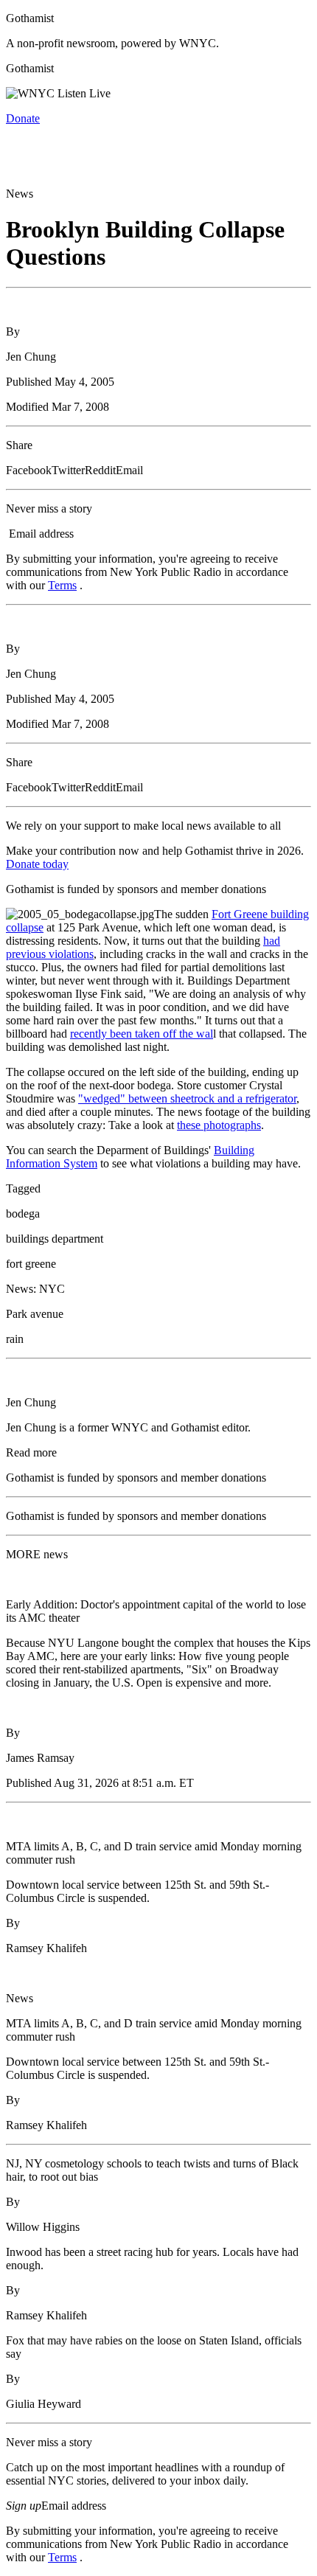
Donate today (37, 864)
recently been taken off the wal (142, 1034)
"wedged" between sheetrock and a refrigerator (187, 1098)
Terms (62, 585)
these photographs (219, 1125)
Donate (23, 118)
